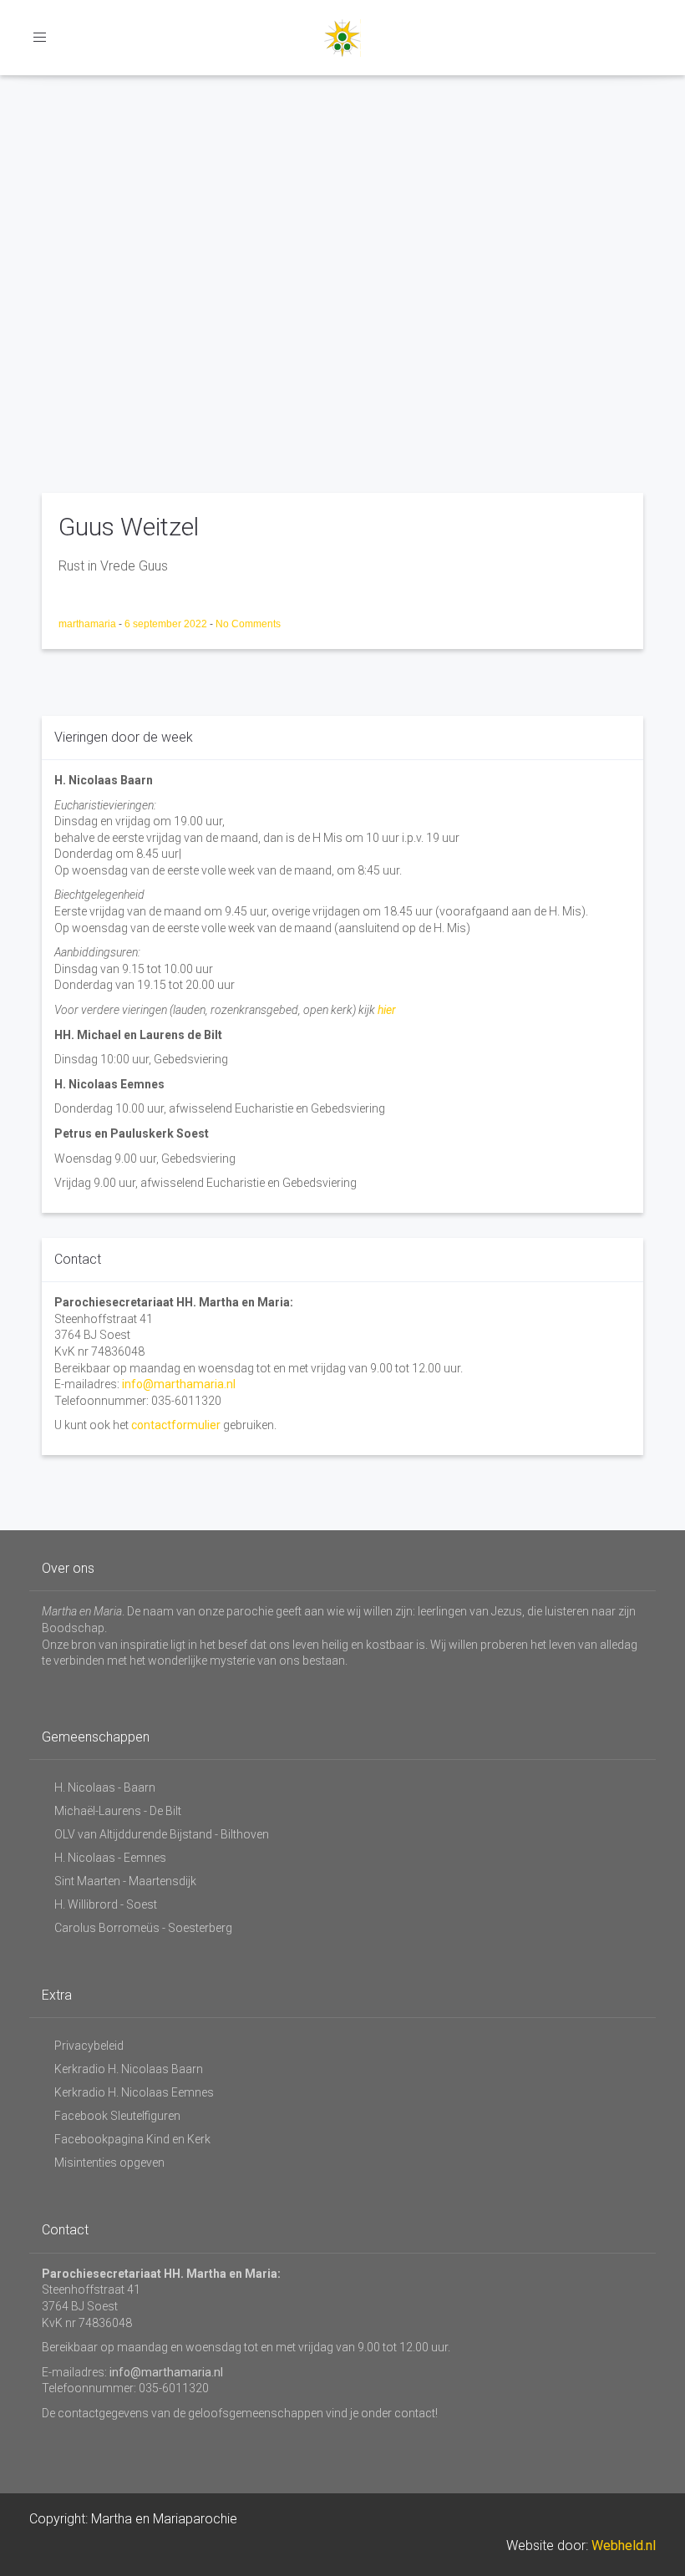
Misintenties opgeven (109, 2163)
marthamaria (89, 624)
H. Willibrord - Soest (106, 1904)
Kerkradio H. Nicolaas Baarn (129, 2069)
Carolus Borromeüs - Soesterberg (143, 1928)
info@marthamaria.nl (179, 1384)
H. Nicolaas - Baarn (105, 1787)
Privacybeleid (89, 2046)
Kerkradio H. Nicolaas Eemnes (134, 2092)
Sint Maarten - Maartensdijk (125, 1881)
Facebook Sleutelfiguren (117, 2116)
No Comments (248, 624)
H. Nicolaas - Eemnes (110, 1858)
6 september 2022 (167, 624)
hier (387, 1010)
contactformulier (176, 1425)
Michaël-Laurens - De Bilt (118, 1811)
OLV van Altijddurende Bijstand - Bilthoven (162, 1834)
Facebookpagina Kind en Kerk (132, 2139)
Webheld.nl (624, 2546)
